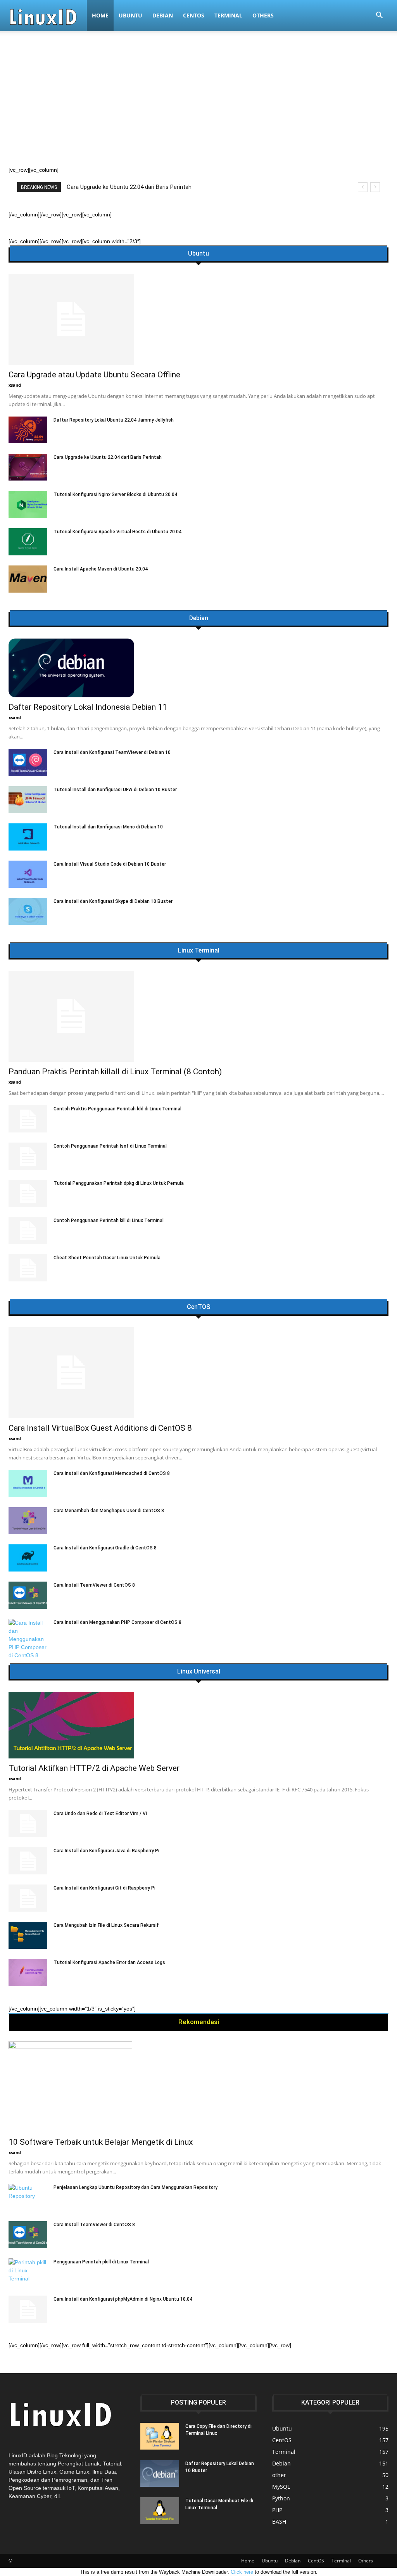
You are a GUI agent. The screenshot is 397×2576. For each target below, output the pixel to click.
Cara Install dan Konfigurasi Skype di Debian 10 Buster (113, 901)
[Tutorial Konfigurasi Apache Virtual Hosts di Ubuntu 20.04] (28, 542)
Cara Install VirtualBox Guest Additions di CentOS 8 (100, 1428)
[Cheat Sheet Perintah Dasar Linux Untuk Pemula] (28, 1268)
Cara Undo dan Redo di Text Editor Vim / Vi (100, 1814)
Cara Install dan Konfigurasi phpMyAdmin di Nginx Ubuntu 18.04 (123, 2299)
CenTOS (198, 1307)
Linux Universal (199, 1672)
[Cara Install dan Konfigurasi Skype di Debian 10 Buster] (28, 911)
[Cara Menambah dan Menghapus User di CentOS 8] (28, 1521)
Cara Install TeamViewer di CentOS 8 (94, 1585)
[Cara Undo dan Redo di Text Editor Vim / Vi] (28, 1824)
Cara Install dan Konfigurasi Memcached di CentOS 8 (112, 1473)
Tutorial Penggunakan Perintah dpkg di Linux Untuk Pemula (119, 1183)
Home (100, 15)
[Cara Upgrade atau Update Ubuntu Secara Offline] (198, 319)
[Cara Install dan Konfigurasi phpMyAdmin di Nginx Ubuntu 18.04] (28, 2309)
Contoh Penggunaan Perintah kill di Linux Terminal (109, 1221)
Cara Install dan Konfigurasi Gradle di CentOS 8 (105, 1548)
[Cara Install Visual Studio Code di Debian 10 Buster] (28, 874)
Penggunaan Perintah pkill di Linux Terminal (101, 2262)
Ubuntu (130, 15)
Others (263, 15)
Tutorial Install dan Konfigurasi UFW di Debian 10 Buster (115, 790)
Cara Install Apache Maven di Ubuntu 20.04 (101, 569)
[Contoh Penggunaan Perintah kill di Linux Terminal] (28, 1231)
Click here (242, 2572)
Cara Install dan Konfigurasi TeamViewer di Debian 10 (112, 752)
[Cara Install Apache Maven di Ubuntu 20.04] (28, 579)
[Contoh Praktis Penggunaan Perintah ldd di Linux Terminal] (28, 1119)
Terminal (228, 15)
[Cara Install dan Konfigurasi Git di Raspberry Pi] (28, 1898)
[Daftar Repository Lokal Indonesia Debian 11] (198, 668)
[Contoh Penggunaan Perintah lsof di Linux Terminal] (28, 1156)
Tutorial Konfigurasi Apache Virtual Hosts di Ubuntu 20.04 (117, 532)
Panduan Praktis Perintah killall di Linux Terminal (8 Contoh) (145, 187)
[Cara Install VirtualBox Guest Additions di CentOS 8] (198, 1373)
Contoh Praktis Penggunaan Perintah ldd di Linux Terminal (117, 1109)
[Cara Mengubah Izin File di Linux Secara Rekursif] (28, 1935)
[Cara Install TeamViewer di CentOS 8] (28, 1595)
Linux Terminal (199, 951)
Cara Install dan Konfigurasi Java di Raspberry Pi (106, 1851)
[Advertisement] (198, 108)
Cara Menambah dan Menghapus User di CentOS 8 (109, 1511)
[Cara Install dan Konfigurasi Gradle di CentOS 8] (28, 1558)
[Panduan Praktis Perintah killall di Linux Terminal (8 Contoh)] (198, 1016)
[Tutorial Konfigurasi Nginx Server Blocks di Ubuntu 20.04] (28, 505)
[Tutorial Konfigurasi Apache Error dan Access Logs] (28, 1973)
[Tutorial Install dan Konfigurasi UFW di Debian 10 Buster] (28, 800)
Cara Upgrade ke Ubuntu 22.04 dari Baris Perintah (108, 457)
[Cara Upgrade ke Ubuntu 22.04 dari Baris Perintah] (28, 467)
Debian (163, 15)
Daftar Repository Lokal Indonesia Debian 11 (88, 707)
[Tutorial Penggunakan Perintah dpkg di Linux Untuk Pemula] (28, 1193)
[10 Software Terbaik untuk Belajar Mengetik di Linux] (198, 2087)
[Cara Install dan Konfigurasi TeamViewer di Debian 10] (28, 762)
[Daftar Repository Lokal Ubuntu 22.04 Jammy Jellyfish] (28, 430)
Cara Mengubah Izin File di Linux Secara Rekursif (106, 1925)
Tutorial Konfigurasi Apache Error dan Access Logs (109, 1962)
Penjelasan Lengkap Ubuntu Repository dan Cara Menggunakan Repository (135, 2187)
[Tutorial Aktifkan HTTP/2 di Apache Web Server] (198, 1725)
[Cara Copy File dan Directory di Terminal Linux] (160, 2436)
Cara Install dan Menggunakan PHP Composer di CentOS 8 (117, 1622)
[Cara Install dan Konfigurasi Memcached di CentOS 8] (28, 1483)
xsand (15, 385)
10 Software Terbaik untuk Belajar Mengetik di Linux (101, 2142)
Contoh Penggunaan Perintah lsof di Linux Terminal (110, 1146)
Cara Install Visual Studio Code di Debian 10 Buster (110, 864)
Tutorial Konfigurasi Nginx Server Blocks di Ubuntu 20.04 (115, 494)
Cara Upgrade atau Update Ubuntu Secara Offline (94, 375)
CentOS (194, 15)
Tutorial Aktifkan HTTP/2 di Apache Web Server (94, 1768)
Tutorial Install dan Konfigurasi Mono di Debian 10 (108, 827)
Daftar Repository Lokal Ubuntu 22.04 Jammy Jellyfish (114, 420)
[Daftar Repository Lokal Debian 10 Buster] (160, 2473)
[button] (379, 16)
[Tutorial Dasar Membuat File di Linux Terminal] (160, 2511)
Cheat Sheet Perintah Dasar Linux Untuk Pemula (107, 1258)
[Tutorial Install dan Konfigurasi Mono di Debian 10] (28, 837)
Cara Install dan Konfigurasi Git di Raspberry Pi (104, 1888)
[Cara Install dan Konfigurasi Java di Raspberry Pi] (28, 1861)
